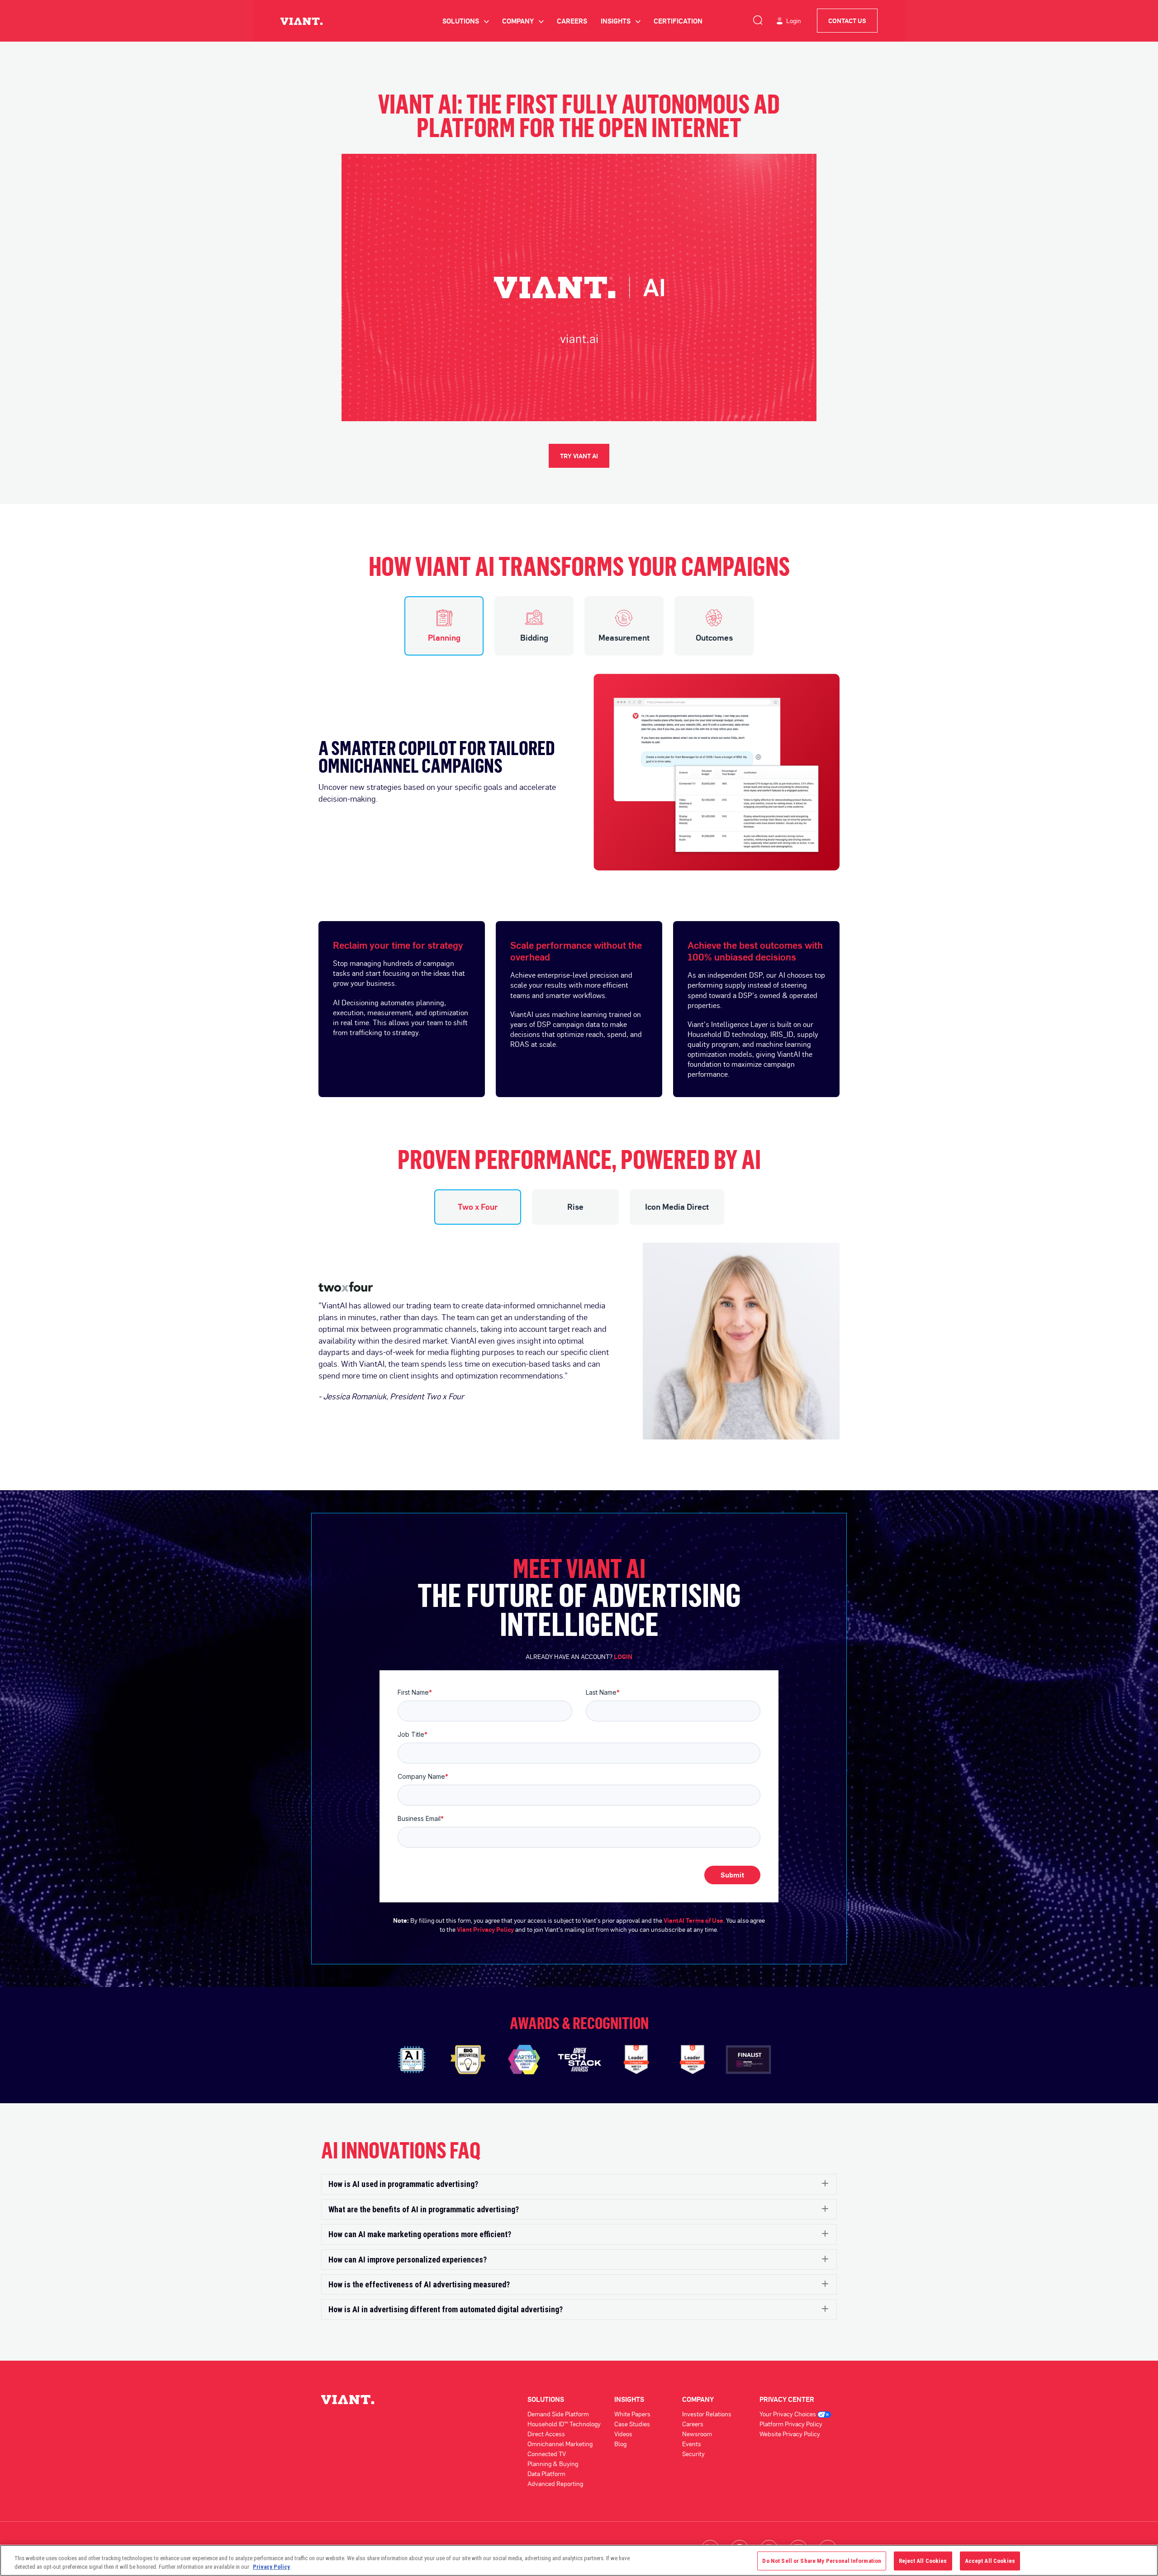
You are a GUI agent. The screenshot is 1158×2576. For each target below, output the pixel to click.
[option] (579, 763)
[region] (579, 2560)
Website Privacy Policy (790, 2434)
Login (794, 21)
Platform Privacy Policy (791, 2424)
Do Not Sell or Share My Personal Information (822, 2561)
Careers (572, 21)
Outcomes (714, 637)
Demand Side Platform (558, 2414)
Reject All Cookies (923, 2561)
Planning (444, 637)
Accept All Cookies (990, 2561)
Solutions (465, 21)
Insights (620, 21)
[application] (579, 288)
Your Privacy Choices (788, 2414)
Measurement (624, 637)
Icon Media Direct (677, 1207)
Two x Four (478, 1207)
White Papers (632, 2414)
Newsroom (697, 2434)
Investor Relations (707, 2414)
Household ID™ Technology (564, 2424)
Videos (623, 2434)
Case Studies (632, 2424)
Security (693, 2454)
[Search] (758, 19)
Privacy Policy (271, 2567)
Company (523, 21)
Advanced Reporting (555, 2483)
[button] (579, 2184)
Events (692, 2444)
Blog (620, 2444)
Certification (678, 21)
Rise (575, 1207)
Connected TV (547, 2454)
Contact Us (847, 21)
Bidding (534, 637)
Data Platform (546, 2474)
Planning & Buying (553, 2464)
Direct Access (546, 2434)
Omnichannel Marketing (560, 2444)
